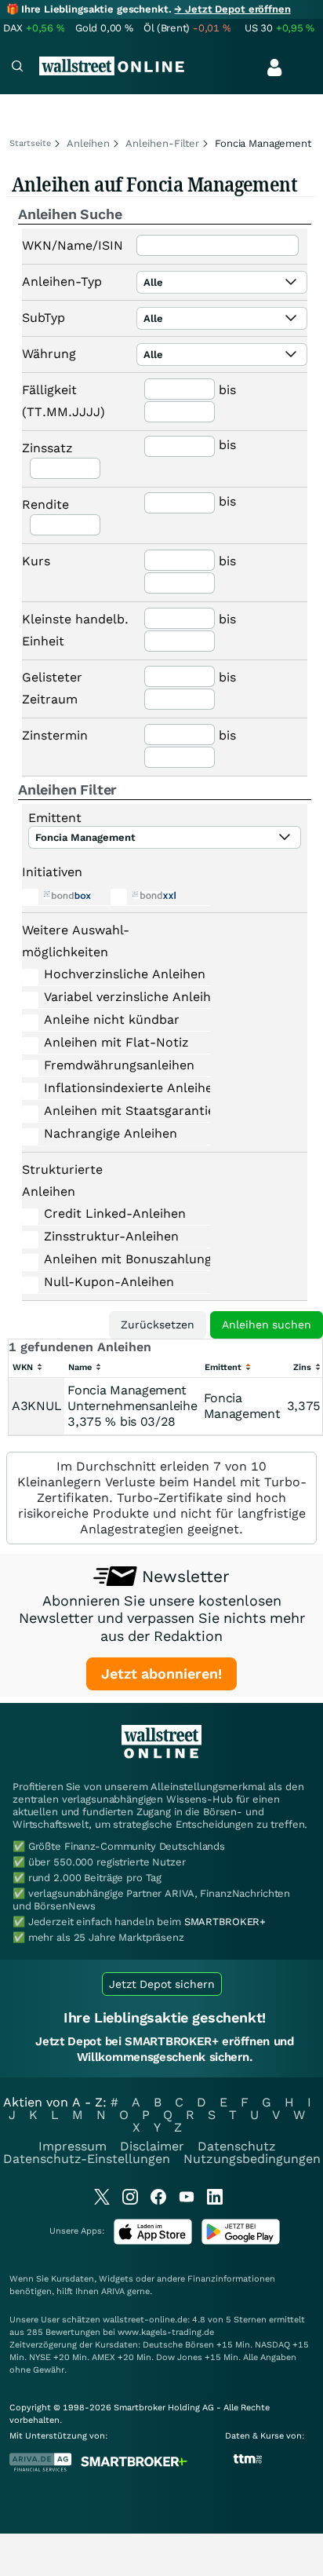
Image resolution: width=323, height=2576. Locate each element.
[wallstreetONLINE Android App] (241, 2241)
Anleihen (88, 143)
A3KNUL (36, 1406)
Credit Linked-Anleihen (114, 1213)
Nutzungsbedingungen (252, 2159)
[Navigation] (17, 68)
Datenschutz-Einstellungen (87, 2159)
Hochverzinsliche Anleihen (114, 974)
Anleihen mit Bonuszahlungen (114, 1259)
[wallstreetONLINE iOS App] (153, 2241)
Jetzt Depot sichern (162, 1984)
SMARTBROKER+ (225, 1922)
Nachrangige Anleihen (111, 1133)
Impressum (73, 2146)
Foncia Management (242, 1406)
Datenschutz (237, 2146)
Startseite (30, 143)
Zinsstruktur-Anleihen (111, 1236)
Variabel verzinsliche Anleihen (114, 997)
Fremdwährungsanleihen (114, 1065)
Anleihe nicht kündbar (112, 1019)
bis (227, 390)
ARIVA (113, 2291)
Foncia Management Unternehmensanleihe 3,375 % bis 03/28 (132, 1406)
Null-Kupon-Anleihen (109, 1282)
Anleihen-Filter (162, 143)
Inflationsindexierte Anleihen (114, 1088)
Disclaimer (152, 2146)
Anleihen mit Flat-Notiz (114, 1042)
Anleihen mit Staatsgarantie (114, 1111)
